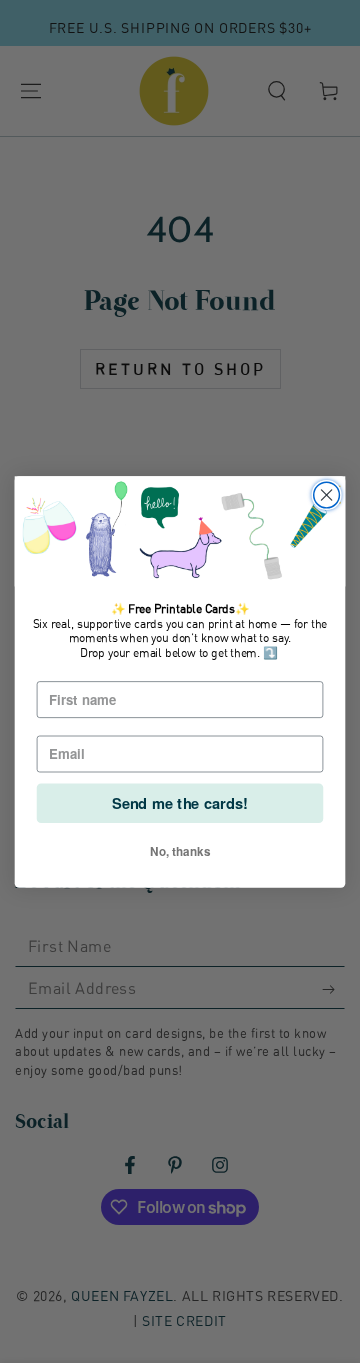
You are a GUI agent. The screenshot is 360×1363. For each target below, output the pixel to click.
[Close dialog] (327, 495)
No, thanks (180, 850)
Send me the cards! (180, 802)
